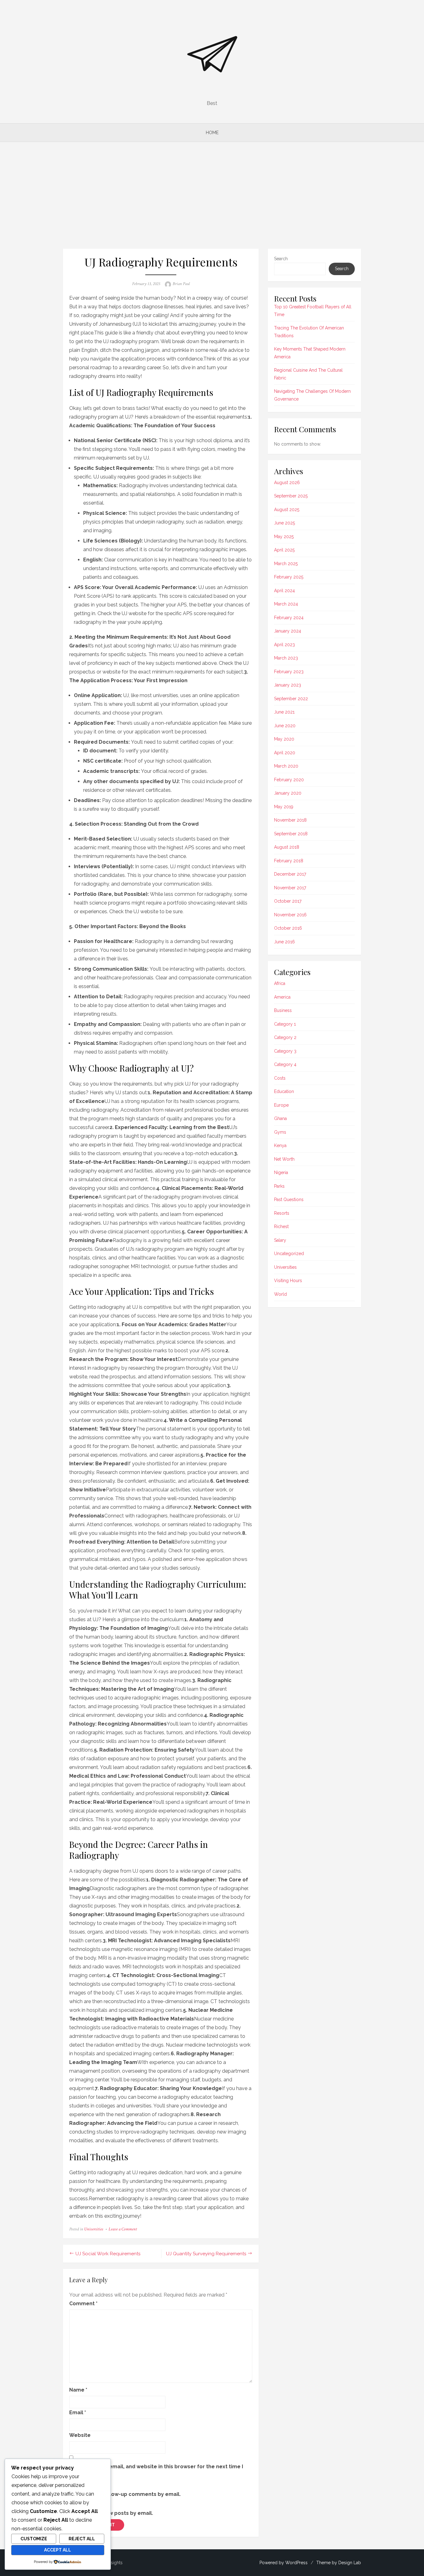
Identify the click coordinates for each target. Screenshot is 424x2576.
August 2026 (287, 483)
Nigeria (281, 1172)
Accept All (58, 2550)
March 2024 (286, 604)
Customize (34, 2539)
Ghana (280, 1118)
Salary (280, 1240)
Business (283, 1010)
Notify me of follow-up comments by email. (125, 2494)
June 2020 (285, 726)
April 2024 (284, 591)
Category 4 (285, 1064)
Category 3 (285, 1051)
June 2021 (284, 712)
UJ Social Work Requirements (108, 2254)
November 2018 (290, 820)
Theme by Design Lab (339, 2563)
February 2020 (289, 780)
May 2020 (284, 739)
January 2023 (288, 685)
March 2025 (286, 564)
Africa (280, 983)
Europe (281, 1105)
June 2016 (284, 942)
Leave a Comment (123, 2229)
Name (78, 2390)
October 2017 (288, 901)
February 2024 (289, 618)
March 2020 (286, 766)
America (282, 997)
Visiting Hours (288, 1281)
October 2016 (288, 928)
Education (284, 1091)
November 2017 (290, 888)
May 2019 (284, 807)
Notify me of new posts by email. (111, 2513)
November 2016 (290, 915)
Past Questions (289, 1200)
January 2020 (288, 793)
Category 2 (285, 1037)
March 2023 (286, 658)
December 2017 (290, 874)
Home (212, 133)
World (280, 1294)
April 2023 (284, 645)
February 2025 (289, 577)
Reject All (82, 2539)
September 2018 (291, 834)
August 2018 (287, 847)
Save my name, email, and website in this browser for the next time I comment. (156, 2471)
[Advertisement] (212, 195)
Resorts (282, 1213)
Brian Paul (181, 284)
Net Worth (284, 1159)
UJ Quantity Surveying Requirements (206, 2254)
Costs (280, 1078)
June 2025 (284, 523)
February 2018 (289, 861)
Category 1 (285, 1024)
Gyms (280, 1132)
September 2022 (291, 699)
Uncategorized (289, 1254)
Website (80, 2435)
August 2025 (287, 510)
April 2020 (285, 753)
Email (78, 2413)
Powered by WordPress (284, 2563)
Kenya (280, 1145)
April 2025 (284, 550)
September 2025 (291, 496)
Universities (94, 2229)
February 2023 (289, 672)
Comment (83, 2304)
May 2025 (284, 537)
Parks (279, 1186)
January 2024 (288, 631)
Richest (281, 1227)
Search (281, 259)
